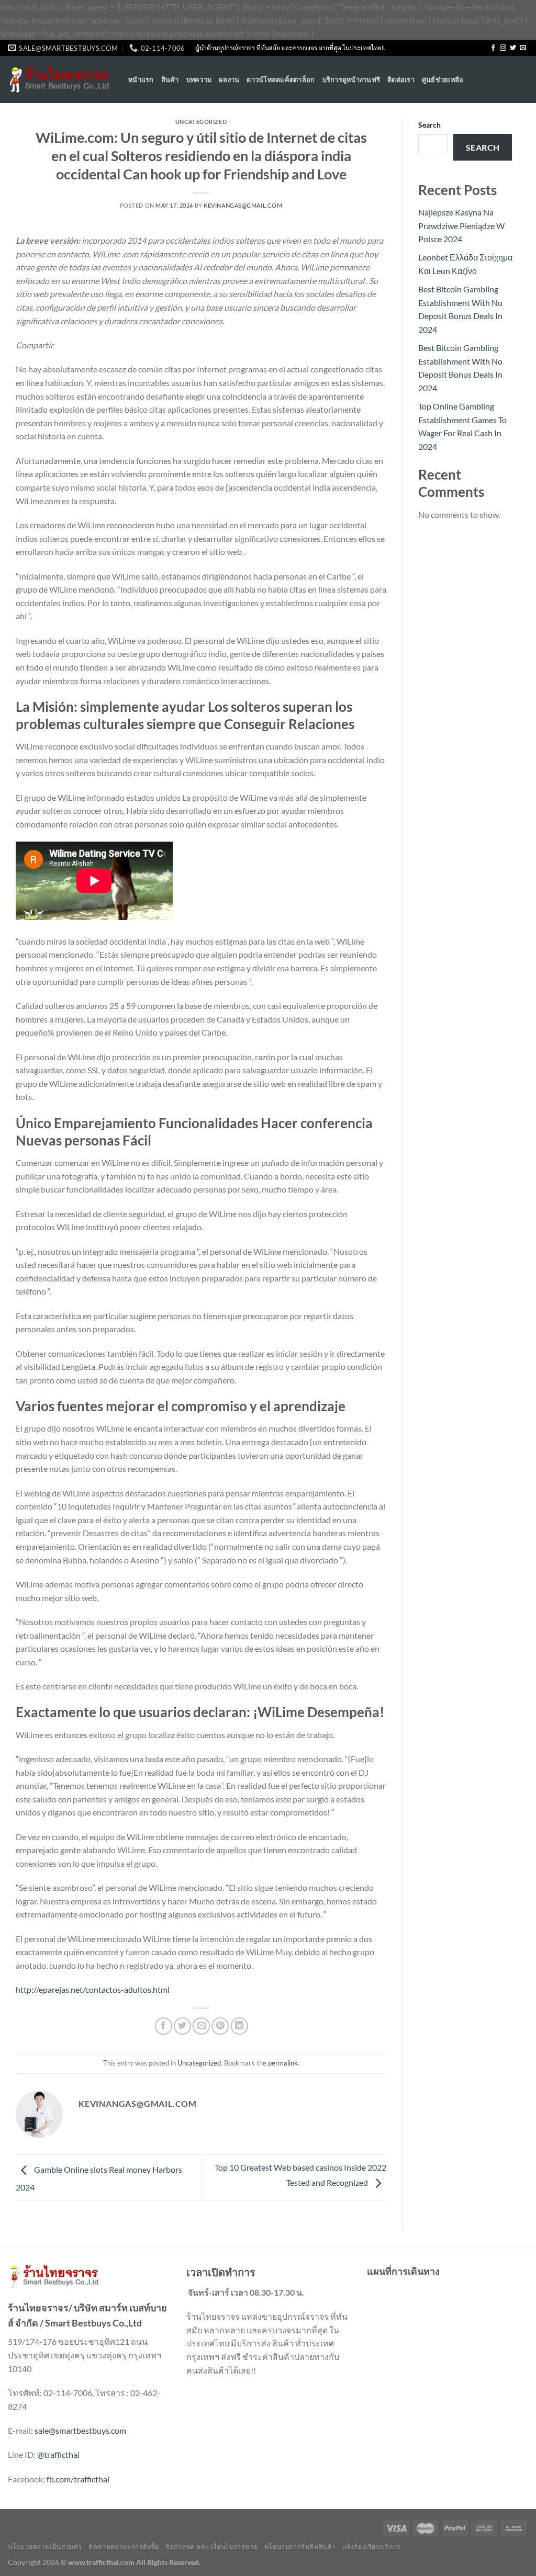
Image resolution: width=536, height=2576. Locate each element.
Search (429, 125)
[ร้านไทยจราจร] (60, 80)
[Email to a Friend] (201, 2026)
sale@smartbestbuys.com (80, 2430)
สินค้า (170, 80)
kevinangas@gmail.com (243, 205)
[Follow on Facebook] (493, 48)
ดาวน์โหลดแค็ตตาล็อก (281, 80)
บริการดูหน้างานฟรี (351, 80)
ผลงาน (229, 80)
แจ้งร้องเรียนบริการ (372, 2546)
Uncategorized (201, 122)
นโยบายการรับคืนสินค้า (300, 2546)
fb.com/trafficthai (78, 2479)
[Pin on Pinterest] (220, 2026)
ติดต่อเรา (401, 80)
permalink (283, 2063)
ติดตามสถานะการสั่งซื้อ (124, 2546)
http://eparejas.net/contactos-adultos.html (93, 1989)
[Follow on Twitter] (513, 48)
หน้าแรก (141, 80)
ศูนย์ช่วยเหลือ (443, 80)
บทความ (199, 80)
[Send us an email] (523, 48)
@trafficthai (58, 2454)
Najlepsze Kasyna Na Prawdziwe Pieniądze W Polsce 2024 (461, 225)
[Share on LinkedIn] (239, 2026)
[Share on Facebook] (164, 2026)
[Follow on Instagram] (503, 48)
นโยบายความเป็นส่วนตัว (45, 2546)
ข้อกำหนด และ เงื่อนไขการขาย (211, 2546)
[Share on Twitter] (182, 2026)
